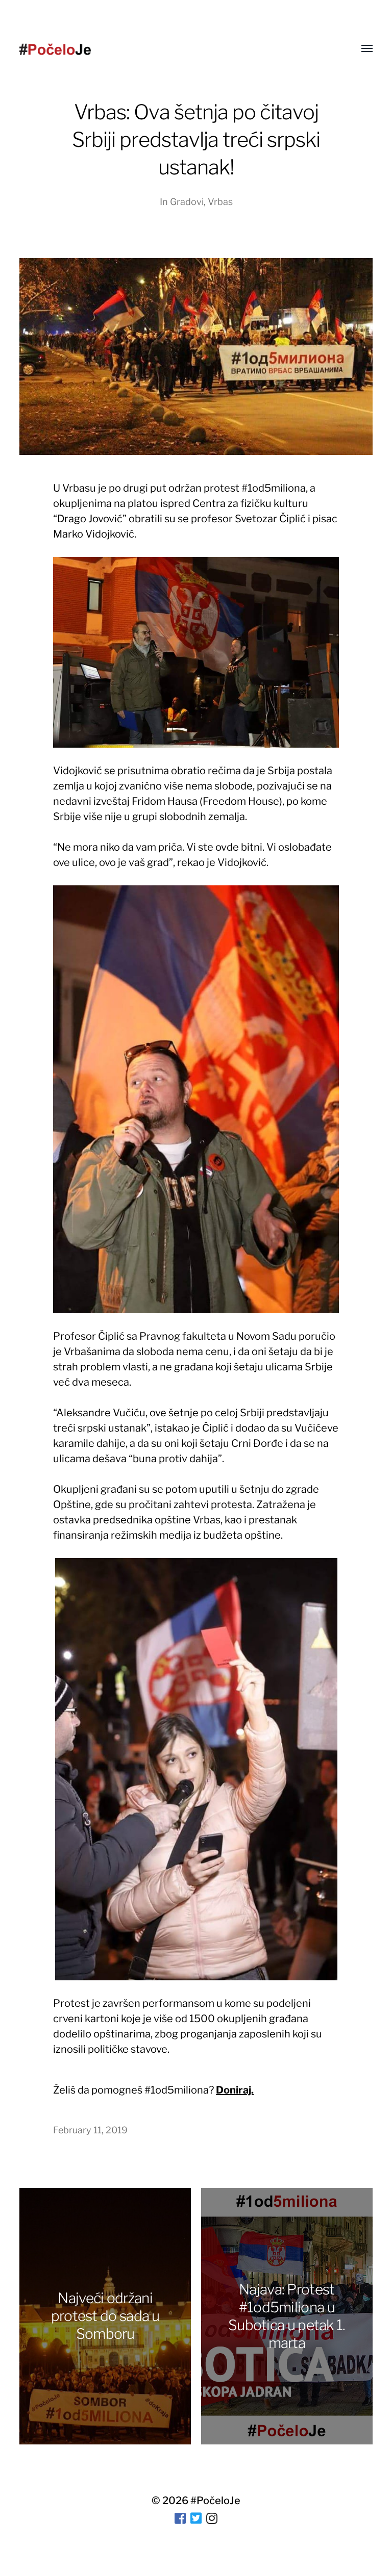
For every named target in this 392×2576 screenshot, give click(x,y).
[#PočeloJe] (55, 49)
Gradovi (187, 202)
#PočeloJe (215, 2501)
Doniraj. (235, 2090)
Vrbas (220, 202)
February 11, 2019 (90, 2130)
